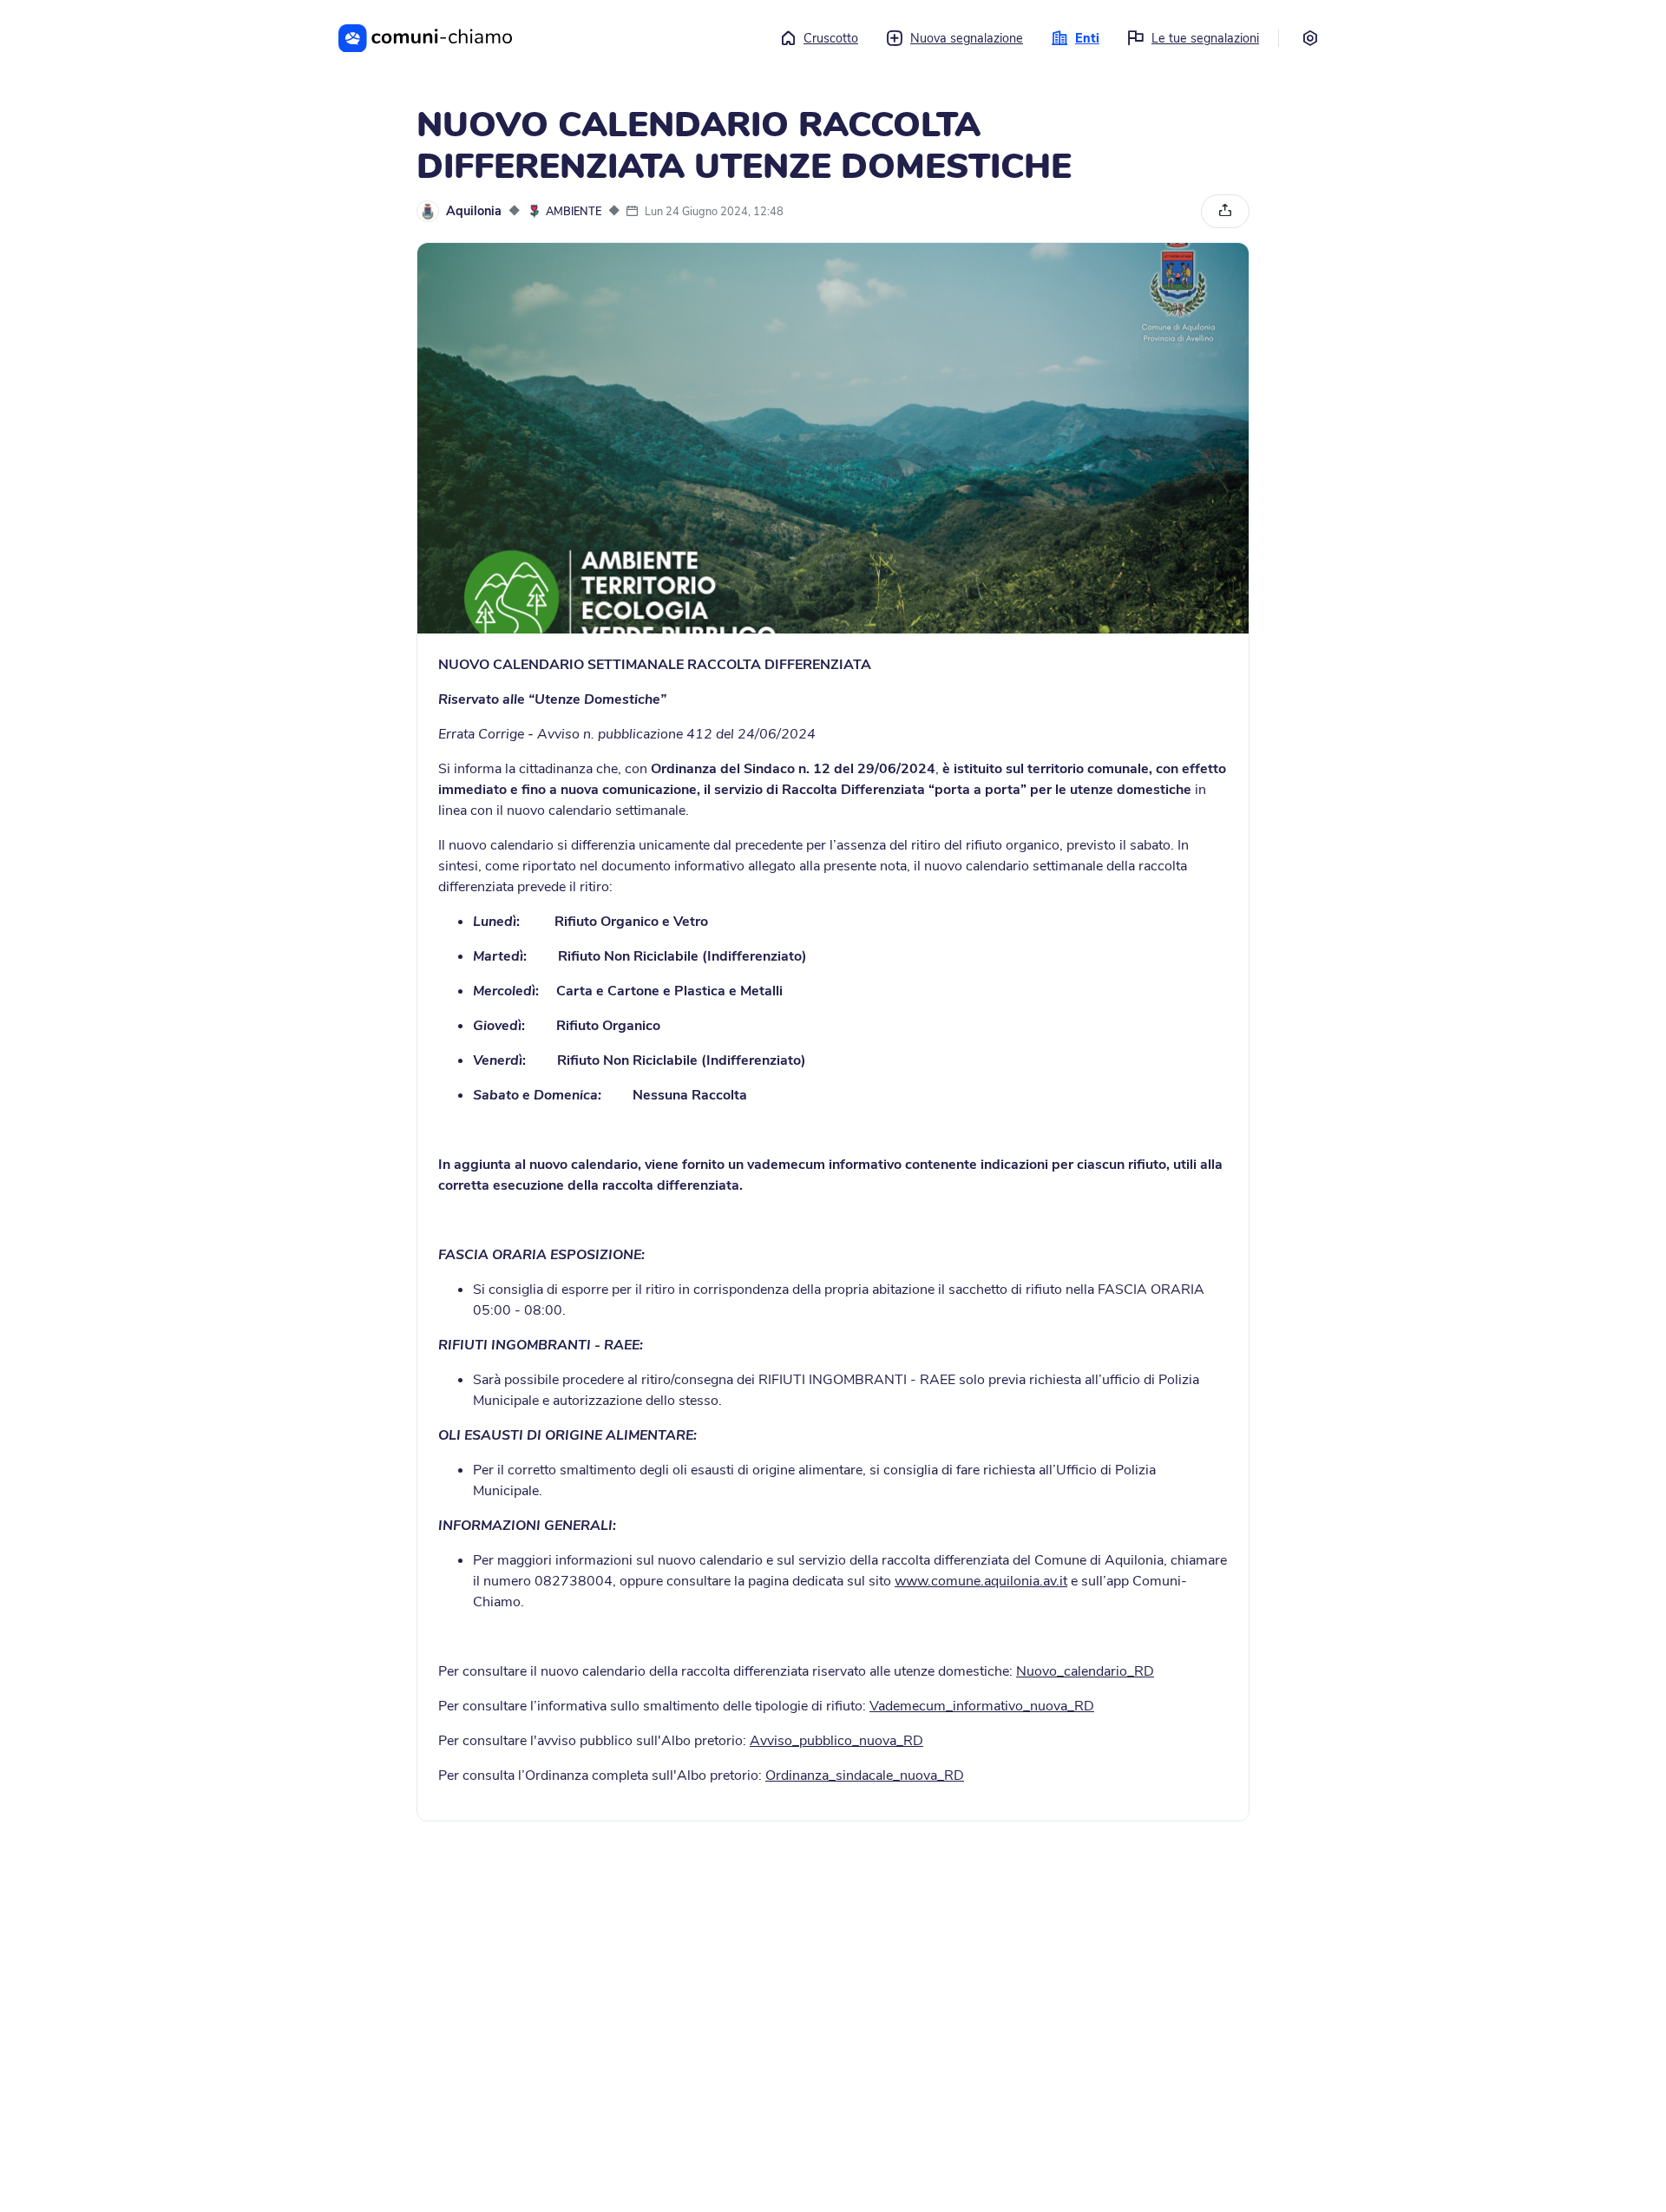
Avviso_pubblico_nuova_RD (836, 1741)
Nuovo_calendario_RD (1085, 1671)
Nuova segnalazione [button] (967, 38)
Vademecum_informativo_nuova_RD (982, 1706)
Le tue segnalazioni (1205, 38)
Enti (1087, 38)
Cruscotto (831, 38)
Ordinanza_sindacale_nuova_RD (865, 1776)
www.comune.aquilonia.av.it (981, 1581)
